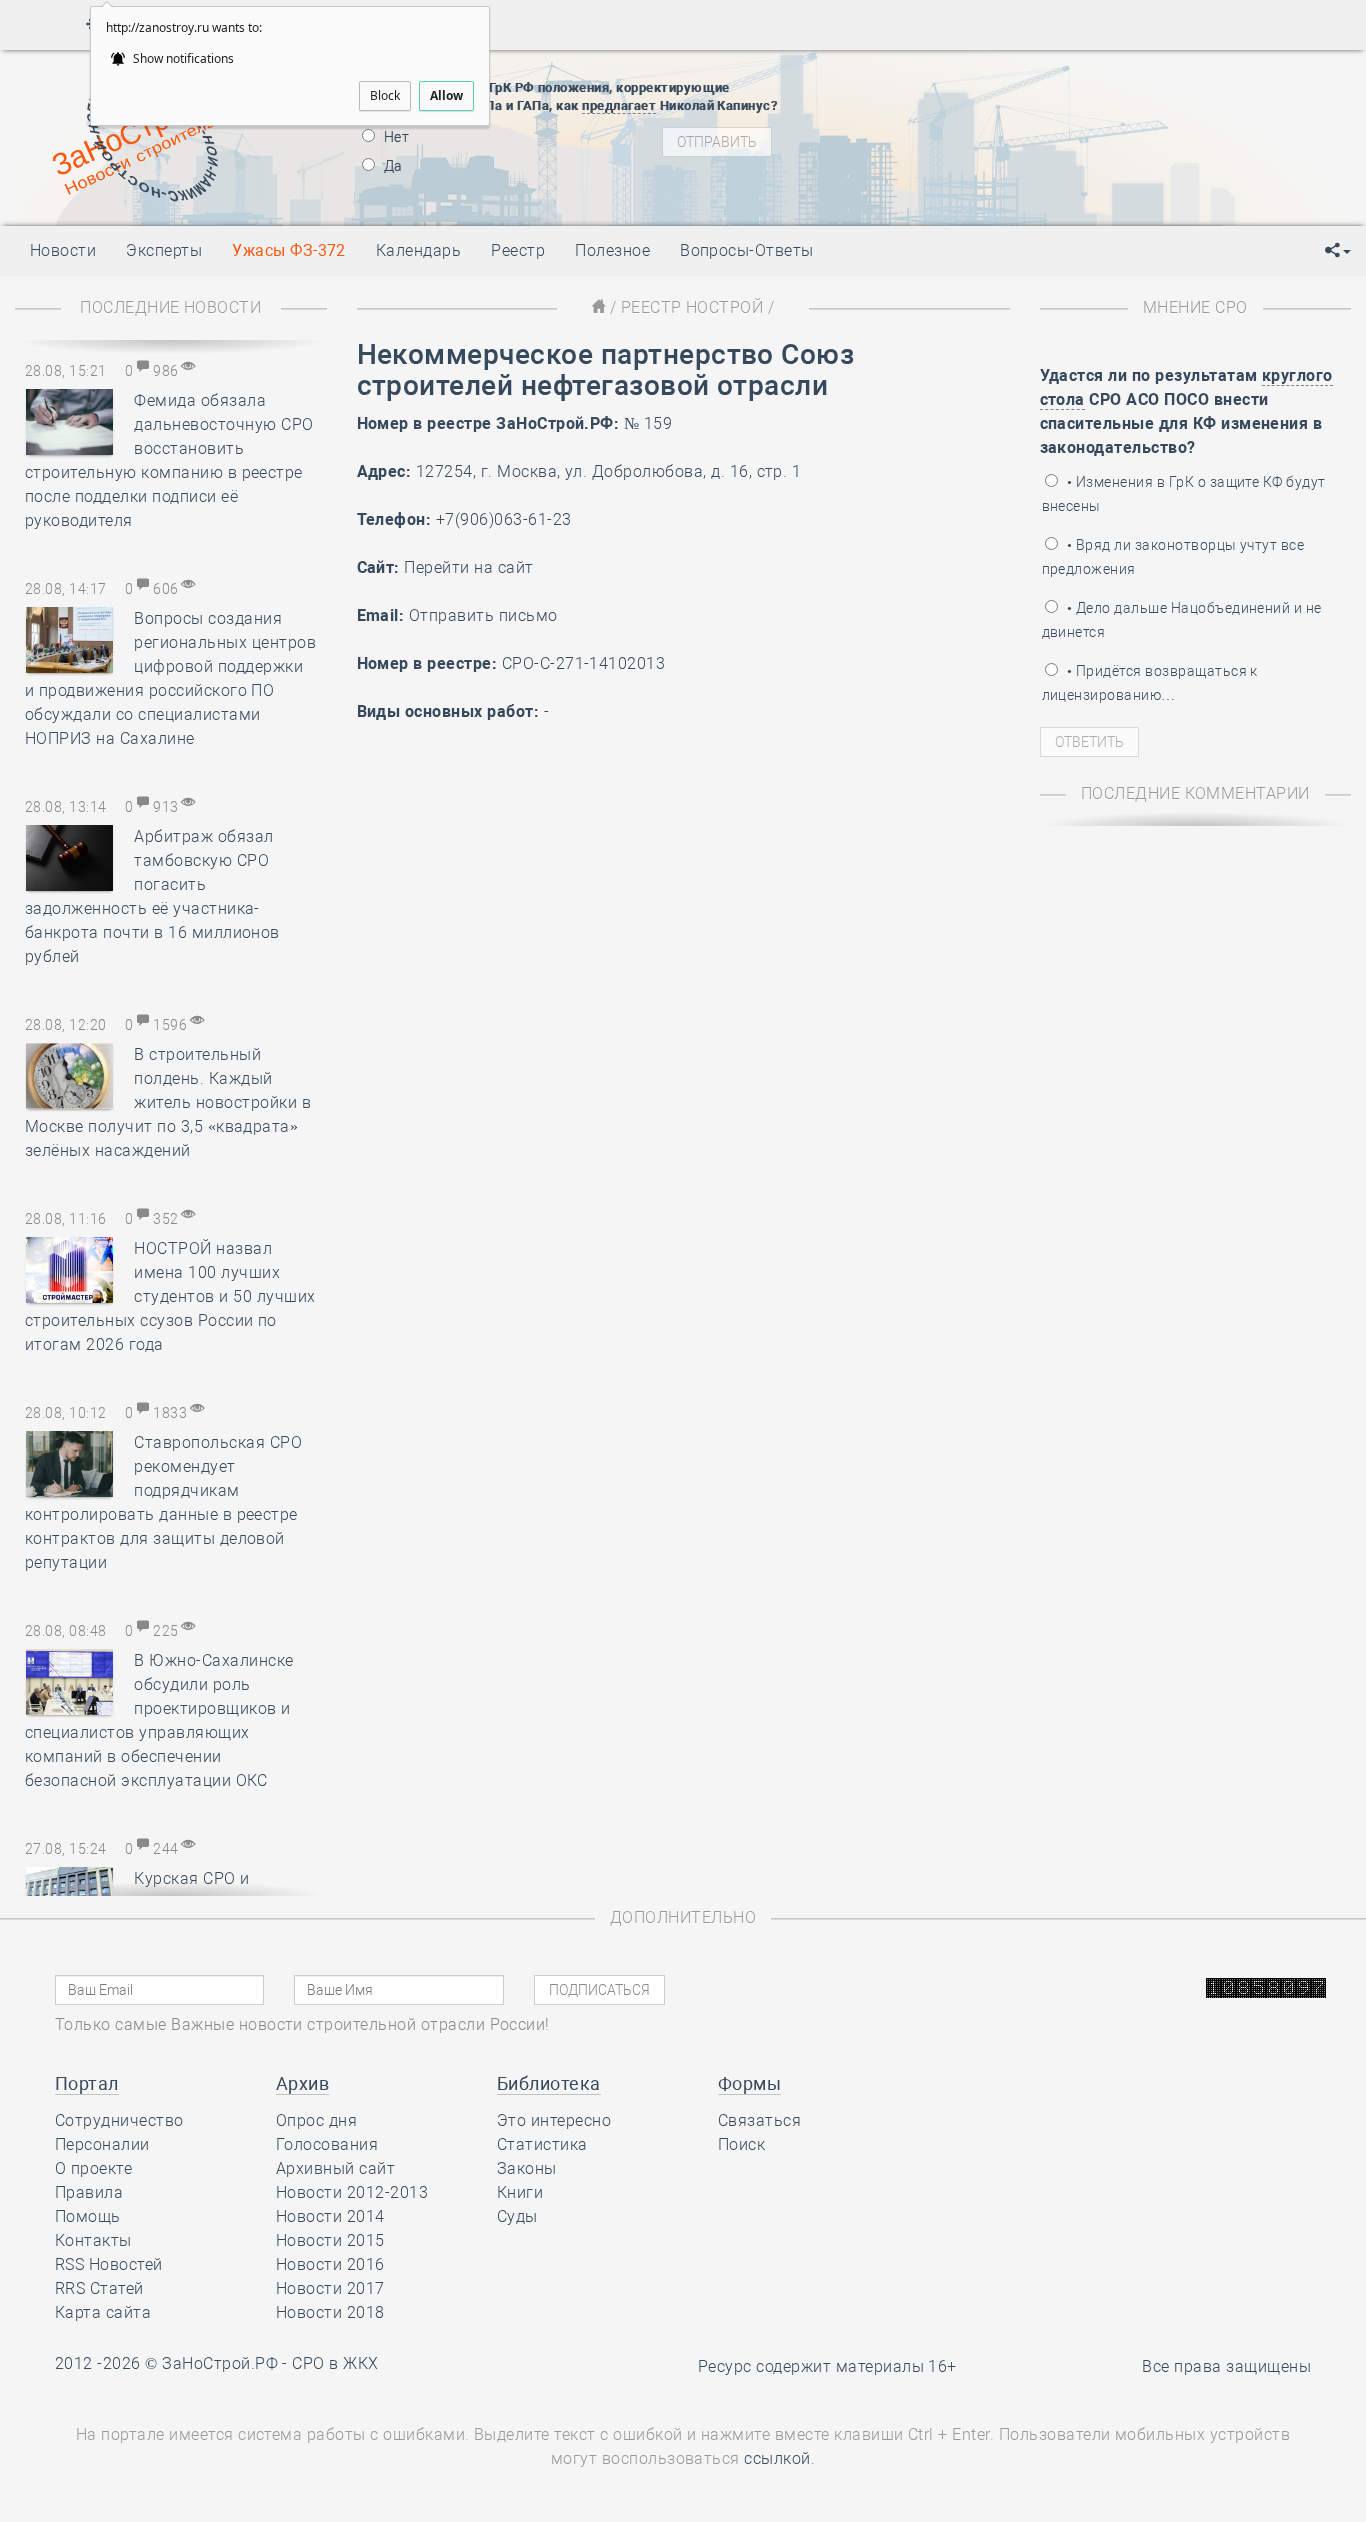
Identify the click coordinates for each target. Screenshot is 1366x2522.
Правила (89, 2192)
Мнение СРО (1195, 307)
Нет (395, 137)
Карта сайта (103, 2312)
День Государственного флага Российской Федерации (1110, 149)
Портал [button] (87, 2083)
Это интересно (554, 2120)
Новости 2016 (330, 2264)
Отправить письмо (483, 615)
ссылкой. (779, 2458)
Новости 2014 (330, 2216)
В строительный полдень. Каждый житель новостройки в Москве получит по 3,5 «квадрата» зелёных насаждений (168, 1102)
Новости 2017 (330, 2288)
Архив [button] (302, 2083)
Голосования (327, 2144)
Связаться (759, 2120)
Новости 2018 (330, 2312)
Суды (517, 2216)
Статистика (542, 2144)
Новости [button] (63, 250)
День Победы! (944, 74)
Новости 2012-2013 (352, 2192)
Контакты (93, 2240)
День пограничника (964, 99)
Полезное (612, 250)
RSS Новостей (109, 2264)
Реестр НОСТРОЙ (692, 307)
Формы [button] (749, 2083)
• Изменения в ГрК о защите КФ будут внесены (1184, 494)
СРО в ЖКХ (335, 2363)
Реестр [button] (518, 250)
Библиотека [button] (549, 2083)
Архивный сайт (335, 2168)
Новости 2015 (330, 2240)
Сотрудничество (119, 2120)
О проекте (93, 2168)
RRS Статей (99, 2288)
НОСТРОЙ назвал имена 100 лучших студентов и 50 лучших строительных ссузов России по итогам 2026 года (170, 1296)
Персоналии (102, 2144)
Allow (446, 95)
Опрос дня (316, 2120)
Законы (527, 2168)
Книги (520, 2192)
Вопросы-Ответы (747, 250)
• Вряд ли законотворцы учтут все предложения (1173, 557)
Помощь (88, 2216)
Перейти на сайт (468, 567)
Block (385, 95)
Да (392, 166)
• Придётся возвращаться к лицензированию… (1150, 683)
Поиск (741, 2144)
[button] (1338, 251)
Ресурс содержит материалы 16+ (827, 2366)
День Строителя (978, 124)
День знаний (977, 184)
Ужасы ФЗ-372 (289, 250)
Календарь (418, 250)
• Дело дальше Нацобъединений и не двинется (1182, 620)
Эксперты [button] (164, 250)
